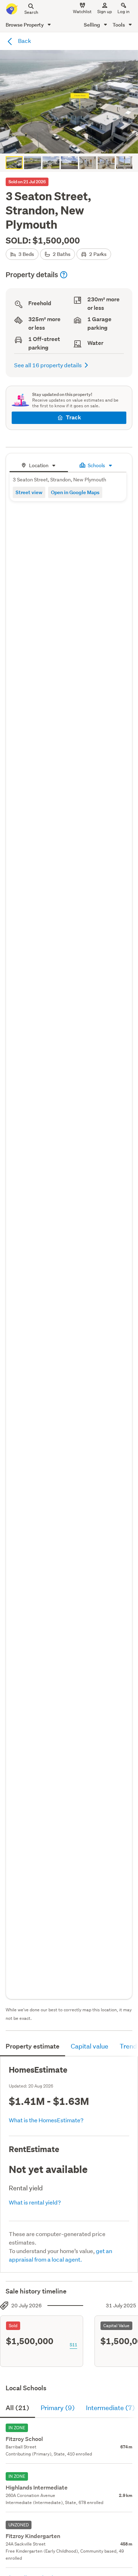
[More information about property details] (64, 275)
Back (24, 41)
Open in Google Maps (75, 492)
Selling (93, 25)
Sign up (105, 12)
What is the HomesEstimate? (46, 2120)
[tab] (39, 465)
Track (73, 417)
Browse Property (25, 25)
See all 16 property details (48, 365)
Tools (119, 25)
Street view (29, 492)
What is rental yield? (35, 2202)
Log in (123, 12)
